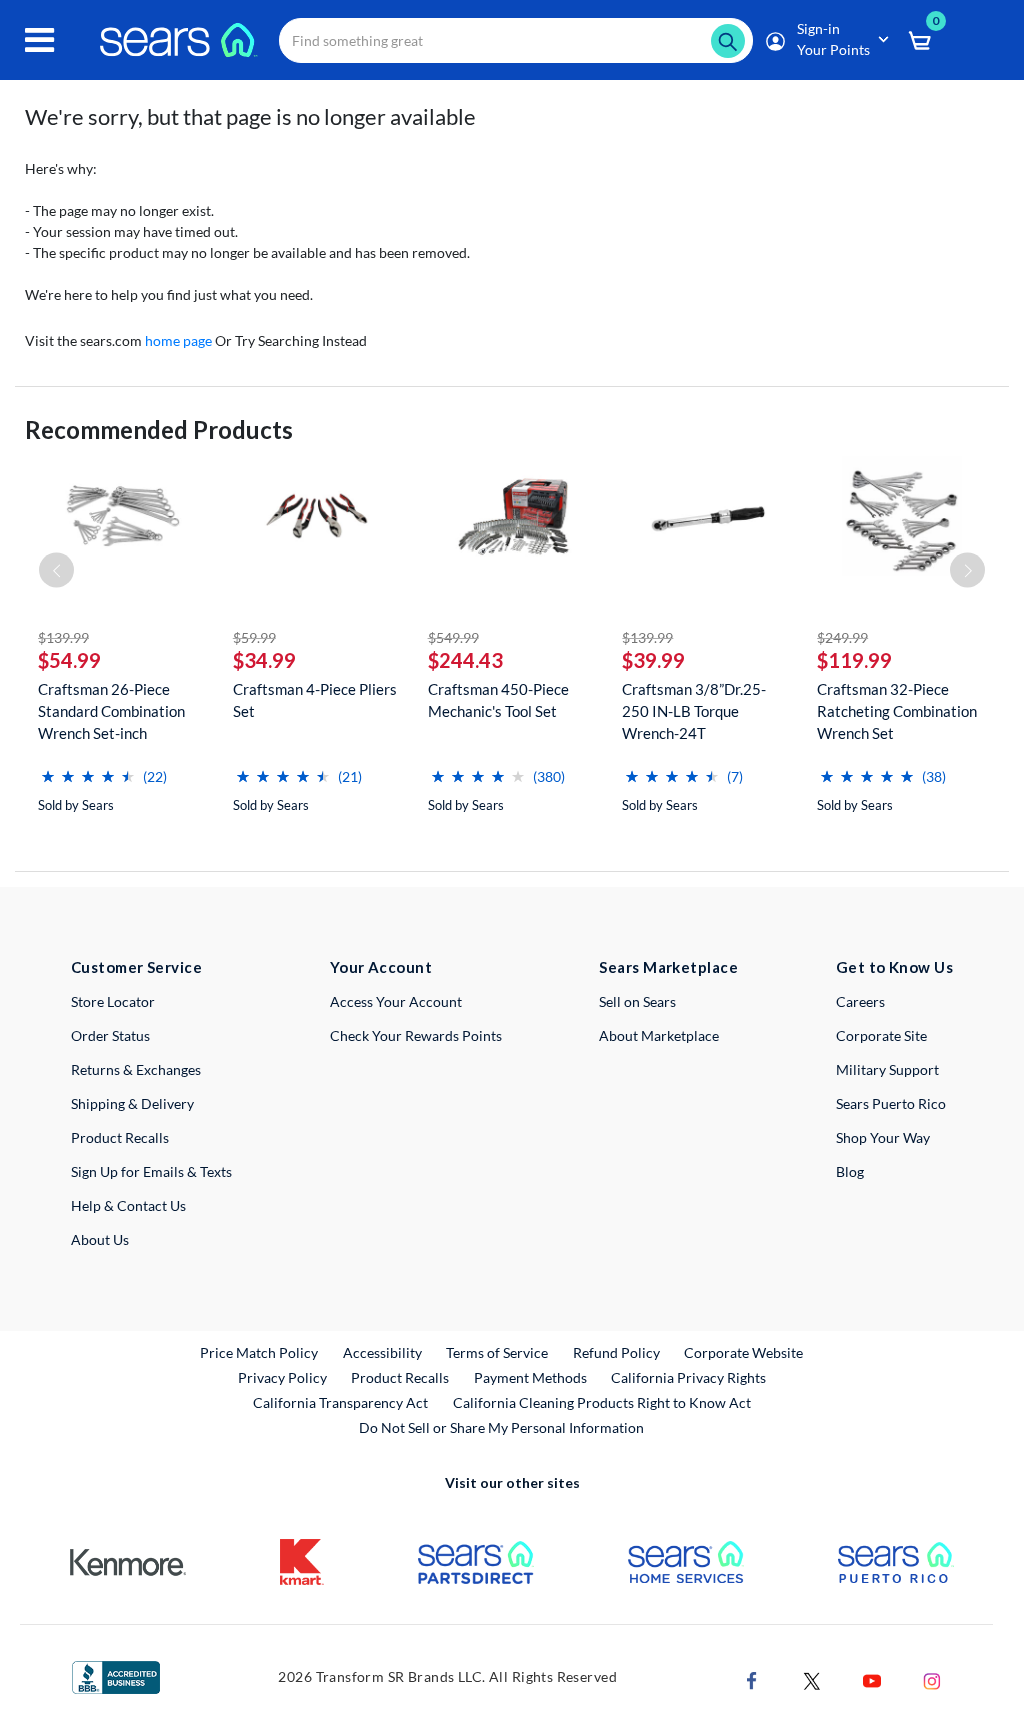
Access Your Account (396, 1001)
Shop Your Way (883, 1137)
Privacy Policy (282, 1377)
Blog (850, 1171)
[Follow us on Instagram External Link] (932, 1679)
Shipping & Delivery (132, 1103)
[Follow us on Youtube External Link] (872, 1679)
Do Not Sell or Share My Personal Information (501, 1427)
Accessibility (382, 1352)
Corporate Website (744, 1352)
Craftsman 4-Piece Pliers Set (315, 700)
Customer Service (136, 967)
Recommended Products (159, 429)
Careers (860, 1001)
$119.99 (854, 660)
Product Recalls (120, 1137)
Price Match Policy (259, 1352)
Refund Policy (616, 1352)
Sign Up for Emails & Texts (151, 1171)
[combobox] (516, 40)
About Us (100, 1239)
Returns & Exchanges (136, 1069)
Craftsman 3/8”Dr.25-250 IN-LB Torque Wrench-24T (694, 711)
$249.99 (842, 637)
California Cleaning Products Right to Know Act (602, 1402)
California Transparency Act (340, 1402)
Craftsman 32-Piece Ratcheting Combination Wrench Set (897, 711)
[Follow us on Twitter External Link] (812, 1679)
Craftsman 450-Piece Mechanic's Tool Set (498, 700)
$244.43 (465, 660)
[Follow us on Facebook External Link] (752, 1679)
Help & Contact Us (128, 1205)
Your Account (381, 967)
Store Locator (113, 1001)
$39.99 (653, 660)
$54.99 (69, 660)
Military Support (887, 1069)
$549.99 (453, 637)
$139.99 (63, 637)
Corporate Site (881, 1035)
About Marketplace (659, 1035)
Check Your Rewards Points (416, 1035)
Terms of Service (497, 1352)
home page (178, 340)
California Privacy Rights (688, 1377)
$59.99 (254, 637)
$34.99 (264, 660)
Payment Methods (530, 1377)
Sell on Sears (637, 1001)
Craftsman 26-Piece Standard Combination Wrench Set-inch (111, 711)
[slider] (88, 768)
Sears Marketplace (668, 967)
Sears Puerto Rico (891, 1103)
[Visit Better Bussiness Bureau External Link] (116, 1675)
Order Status (110, 1035)
